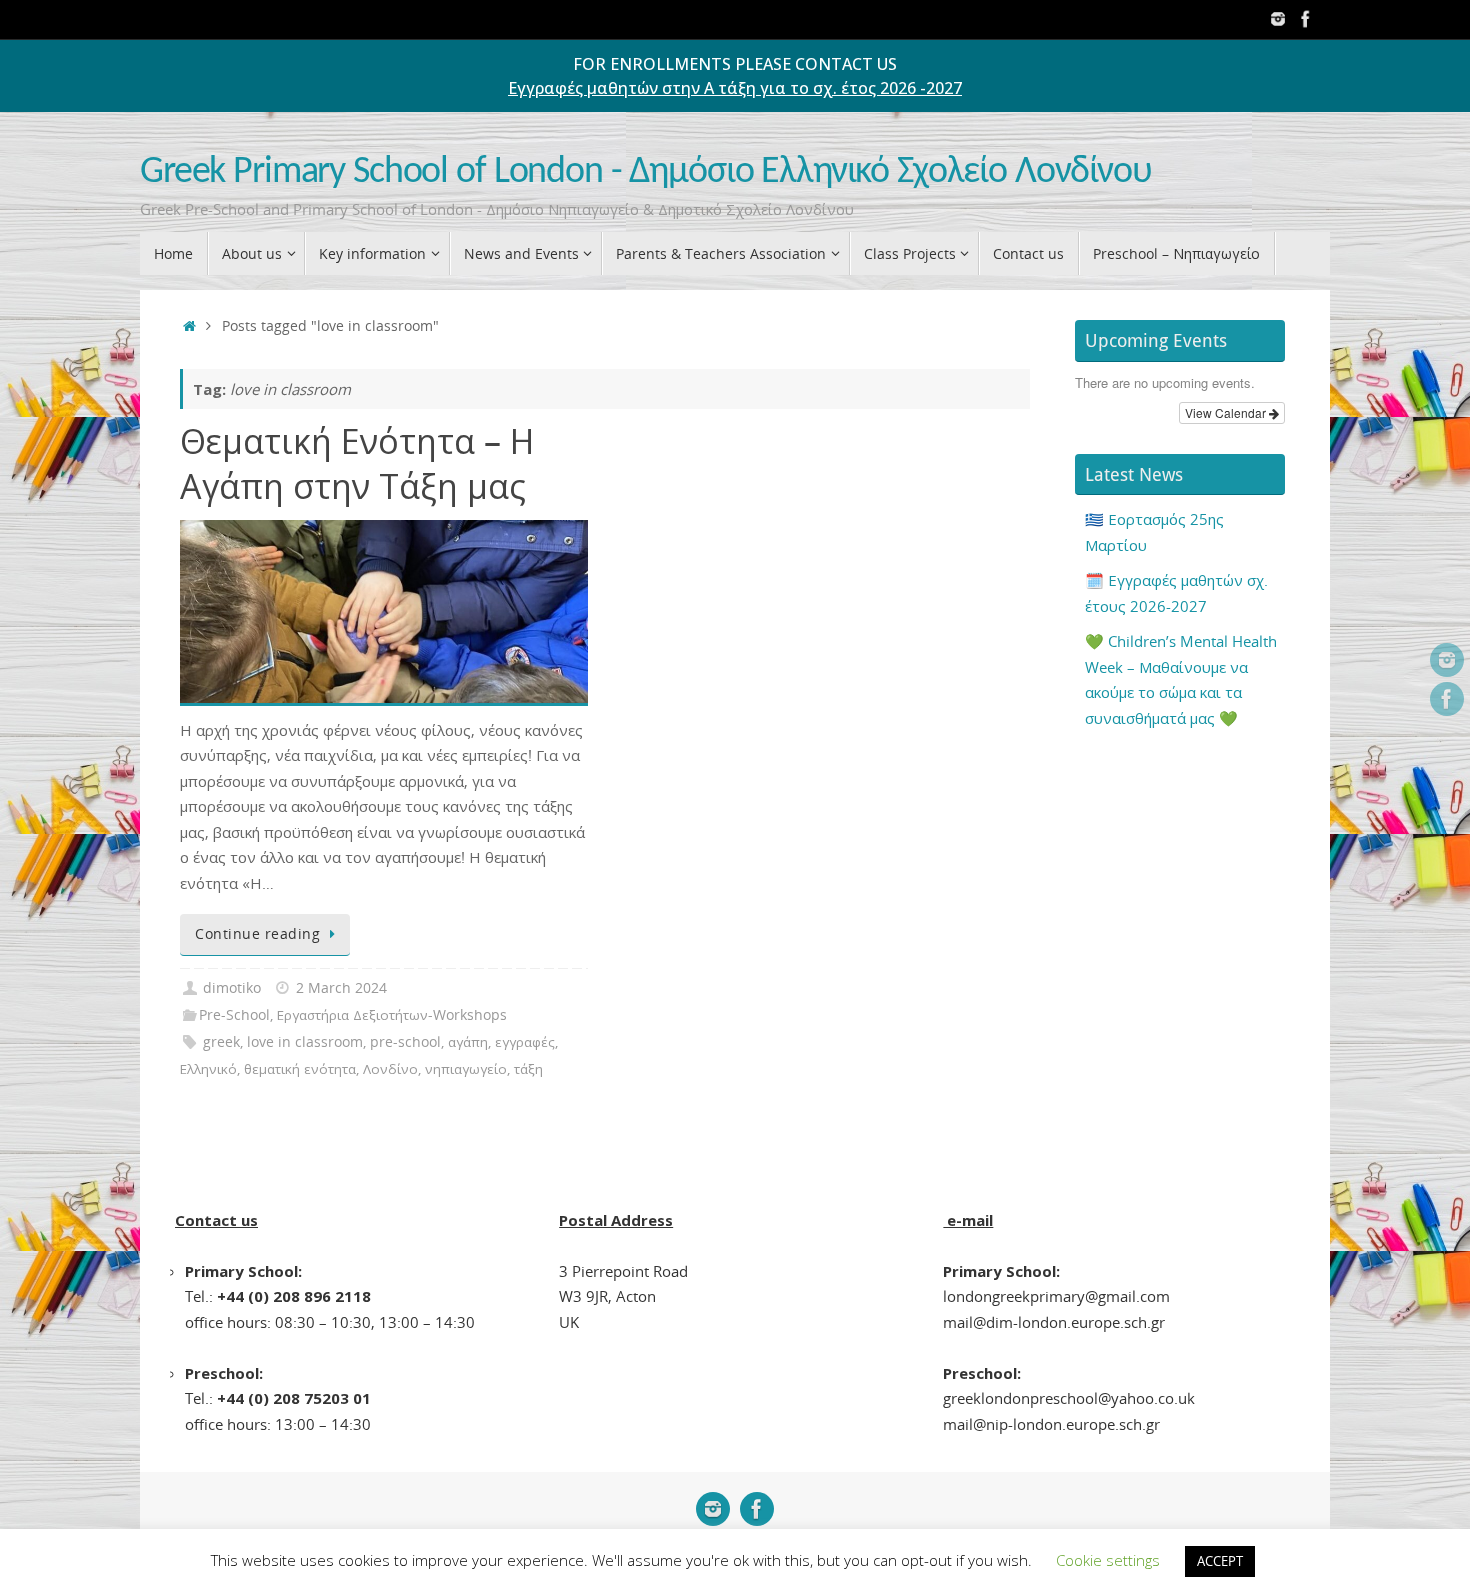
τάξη (528, 1069)
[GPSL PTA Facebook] (1306, 19)
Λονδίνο (390, 1069)
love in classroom (305, 1042)
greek (221, 1042)
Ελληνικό (208, 1069)
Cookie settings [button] (1108, 1560)
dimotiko (232, 988)
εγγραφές (525, 1042)
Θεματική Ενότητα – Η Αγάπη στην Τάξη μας (357, 463)
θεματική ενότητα (300, 1069)
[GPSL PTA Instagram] (1278, 19)
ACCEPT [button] (1220, 1561)
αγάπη (468, 1042)
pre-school (405, 1042)
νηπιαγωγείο (466, 1069)
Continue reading (257, 934)
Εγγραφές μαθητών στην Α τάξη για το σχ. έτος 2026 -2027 (735, 88)
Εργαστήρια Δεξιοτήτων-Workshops (392, 1015)
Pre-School (234, 1015)
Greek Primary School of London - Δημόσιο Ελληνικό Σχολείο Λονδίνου (646, 172)
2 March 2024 (341, 988)
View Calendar (1227, 412)
